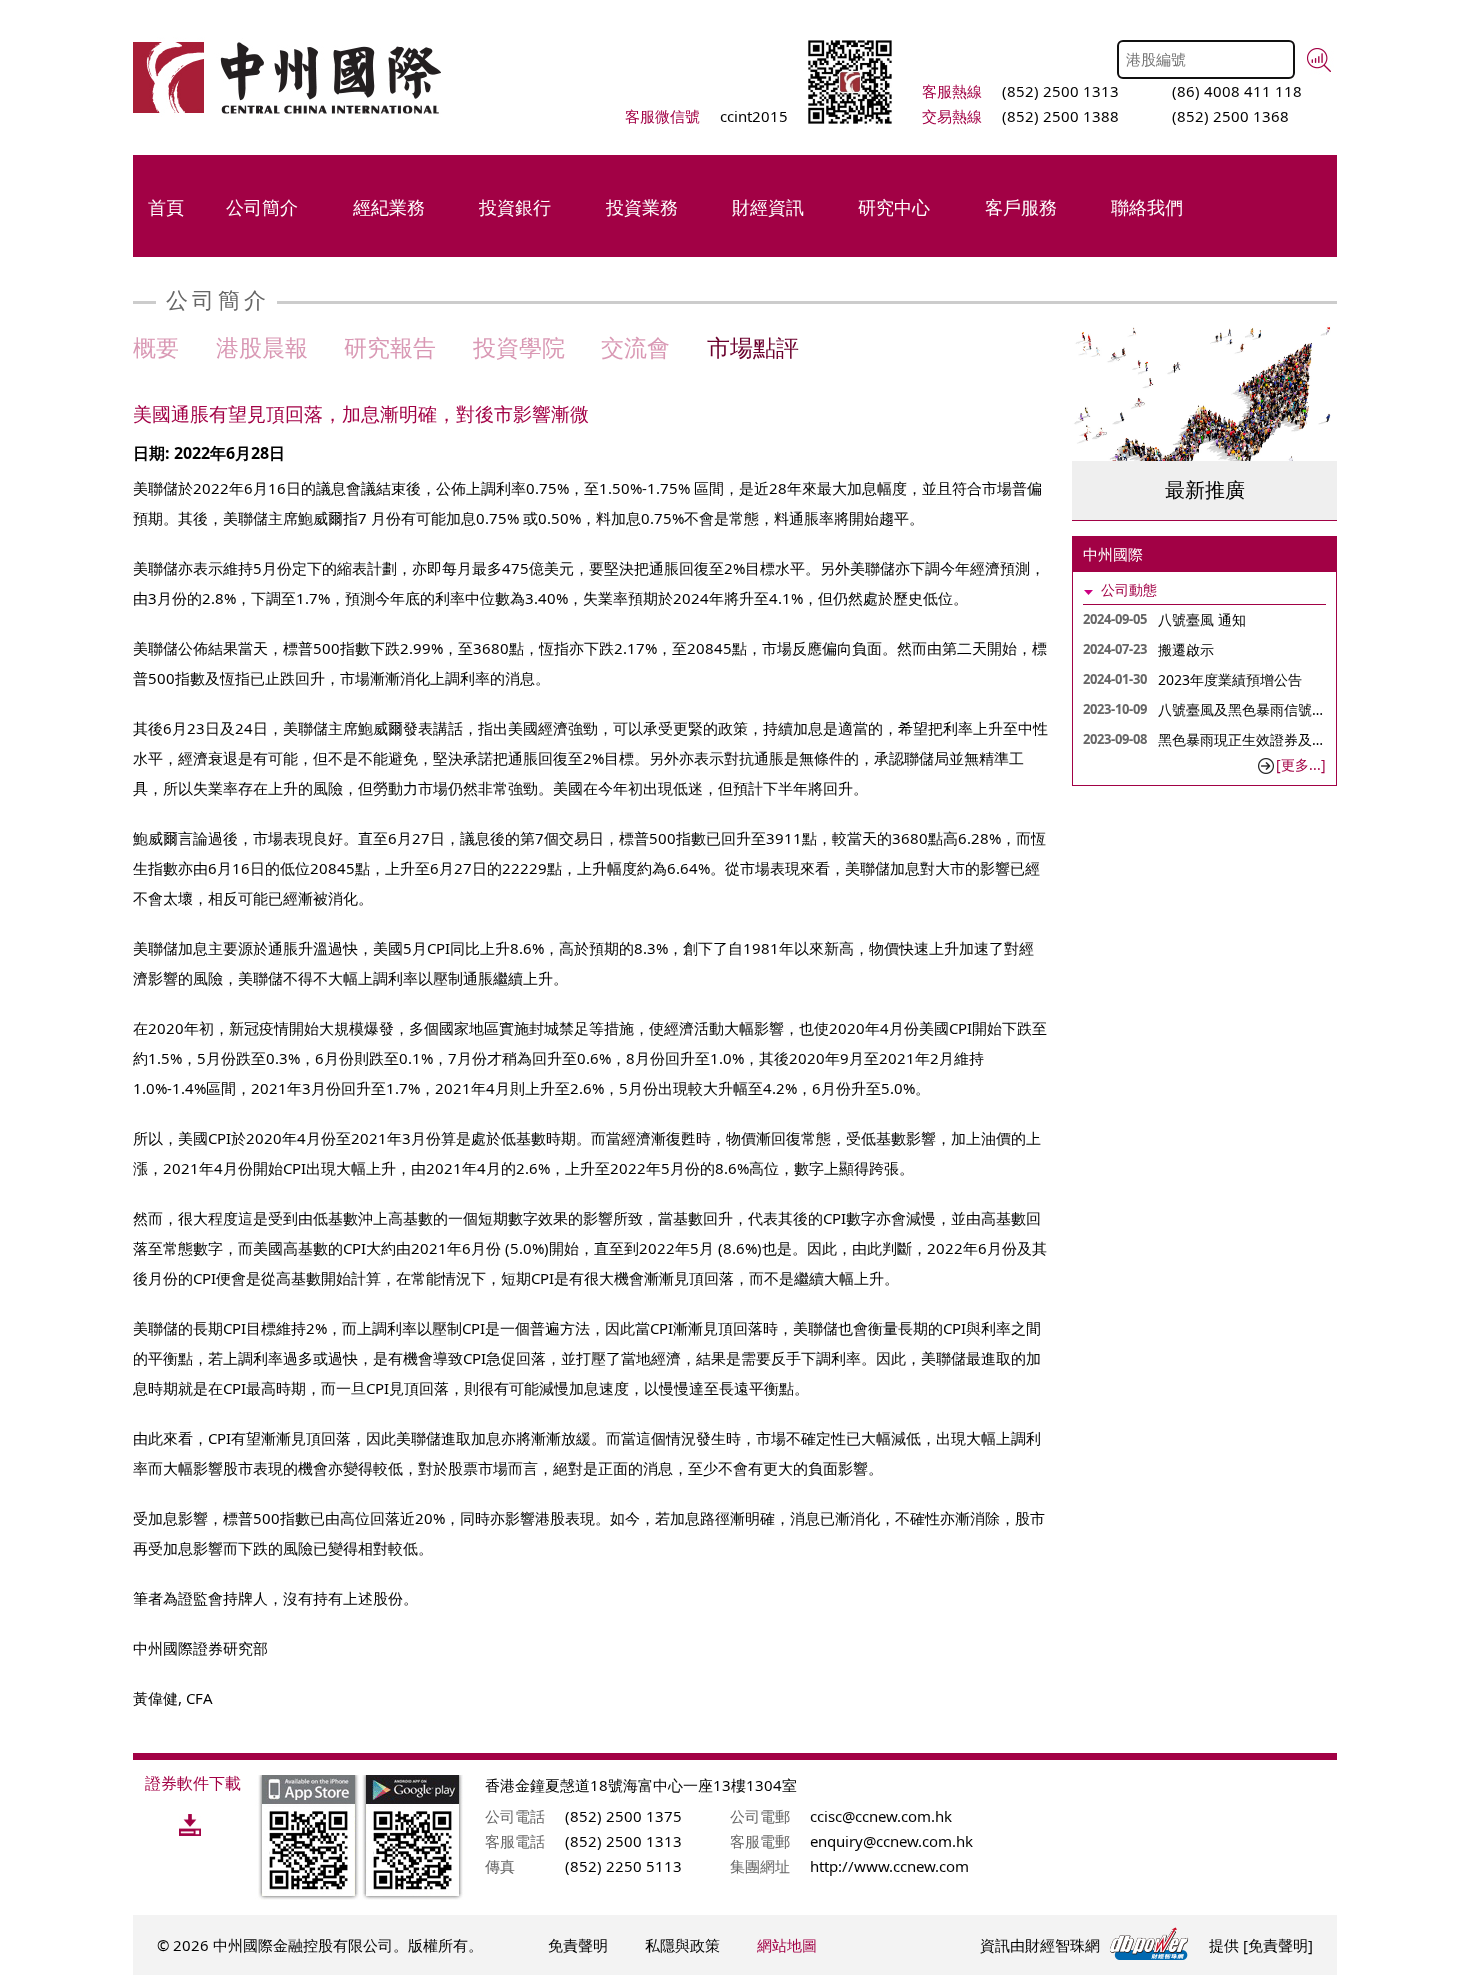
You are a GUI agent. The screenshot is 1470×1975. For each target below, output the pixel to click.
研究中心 (894, 207)
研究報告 (390, 347)
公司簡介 (262, 207)
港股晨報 (262, 347)
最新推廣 (1205, 489)
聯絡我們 (1147, 207)
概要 (156, 347)
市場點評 (753, 347)
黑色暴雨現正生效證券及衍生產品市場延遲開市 (1305, 739)
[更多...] (1301, 764)
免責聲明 (578, 1945)
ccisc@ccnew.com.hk (881, 1816)
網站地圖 (787, 1945)
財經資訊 (768, 207)
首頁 (166, 207)
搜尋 (1319, 60)
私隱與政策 (682, 1945)
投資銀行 (515, 207)
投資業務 (642, 207)
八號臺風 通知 (1202, 619)
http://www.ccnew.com (889, 1866)
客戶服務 (1021, 207)
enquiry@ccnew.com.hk (891, 1841)
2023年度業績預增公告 (1230, 679)
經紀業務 (389, 207)
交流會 (635, 347)
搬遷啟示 (1186, 649)
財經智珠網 (1062, 1945)
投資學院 (519, 347)
